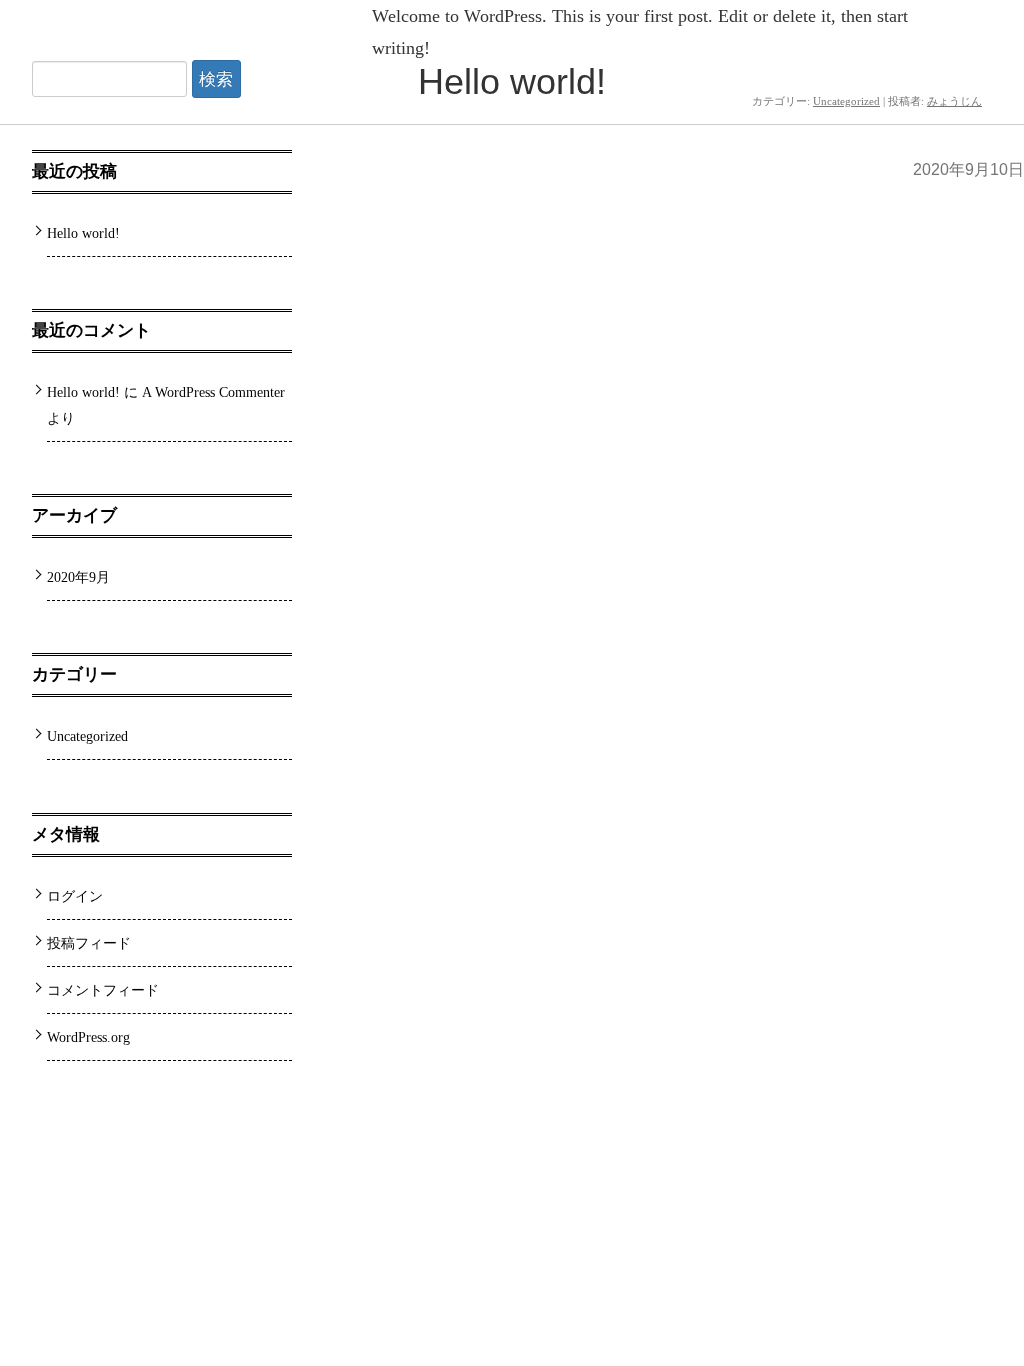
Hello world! (512, 81)
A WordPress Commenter (213, 392)
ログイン (75, 896)
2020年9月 (78, 577)
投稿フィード (89, 943)
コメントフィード (103, 990)
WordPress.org (88, 1037)
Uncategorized (87, 736)
